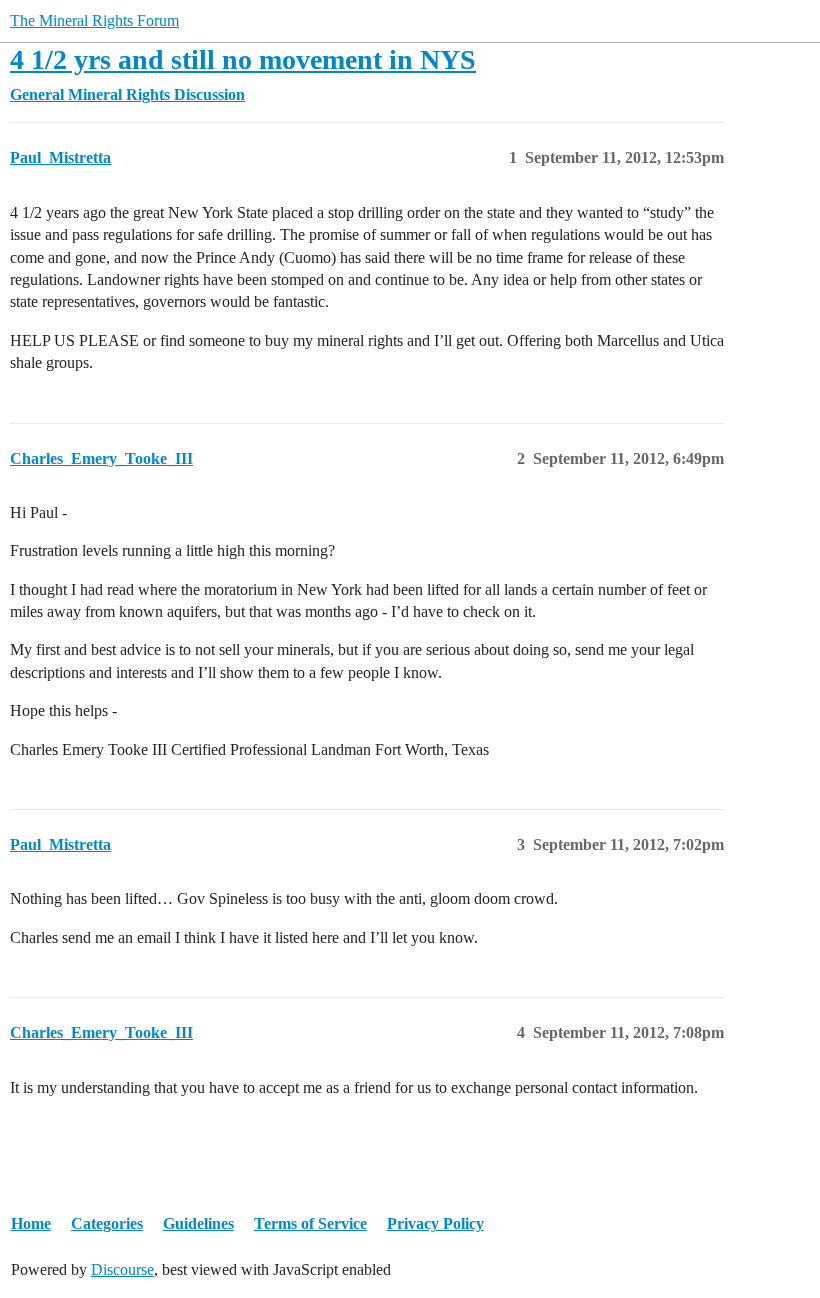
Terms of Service (310, 1223)
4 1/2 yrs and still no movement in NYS (243, 59)
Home (31, 1223)
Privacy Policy (435, 1223)
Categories (107, 1223)
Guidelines (198, 1223)
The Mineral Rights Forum (94, 20)
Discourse (122, 1269)
